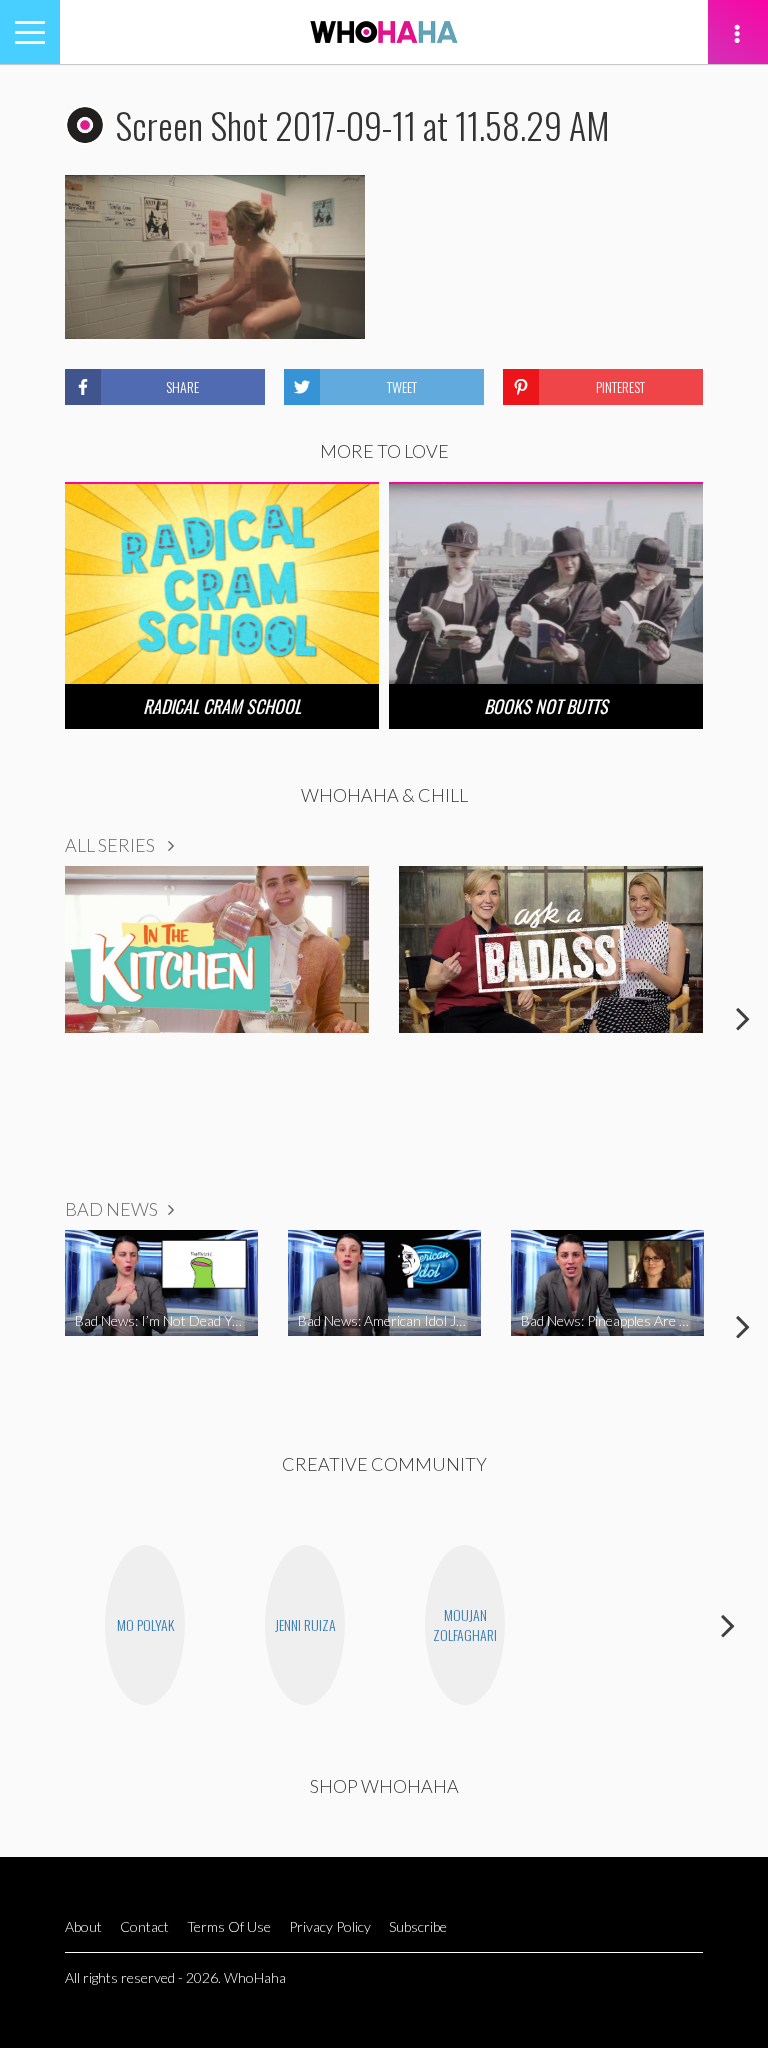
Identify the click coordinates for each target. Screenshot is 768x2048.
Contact (144, 1926)
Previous (25, 1018)
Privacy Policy (330, 1926)
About (83, 1926)
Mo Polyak (145, 1624)
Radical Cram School (222, 706)
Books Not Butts (546, 706)
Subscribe (418, 1926)
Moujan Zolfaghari (465, 1624)
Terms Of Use (229, 1926)
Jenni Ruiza (305, 1624)
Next (743, 1018)
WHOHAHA (384, 32)
